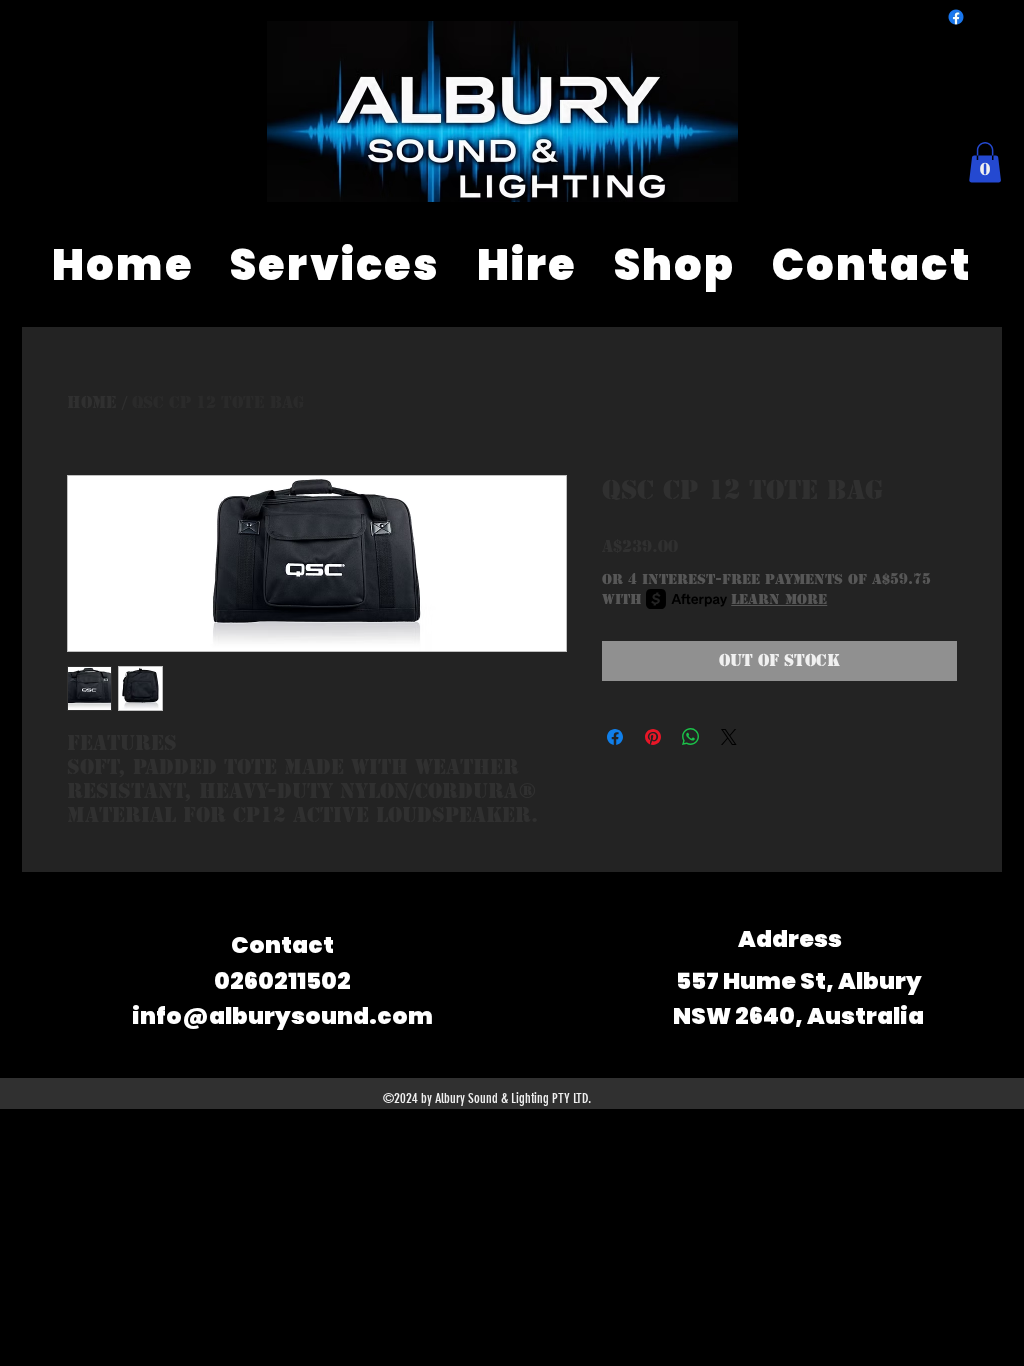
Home (92, 402)
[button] (985, 162)
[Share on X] (729, 737)
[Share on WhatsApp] (691, 737)
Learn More (779, 599)
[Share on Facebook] (615, 737)
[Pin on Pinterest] (653, 737)
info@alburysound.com (282, 1016)
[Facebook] (956, 17)
